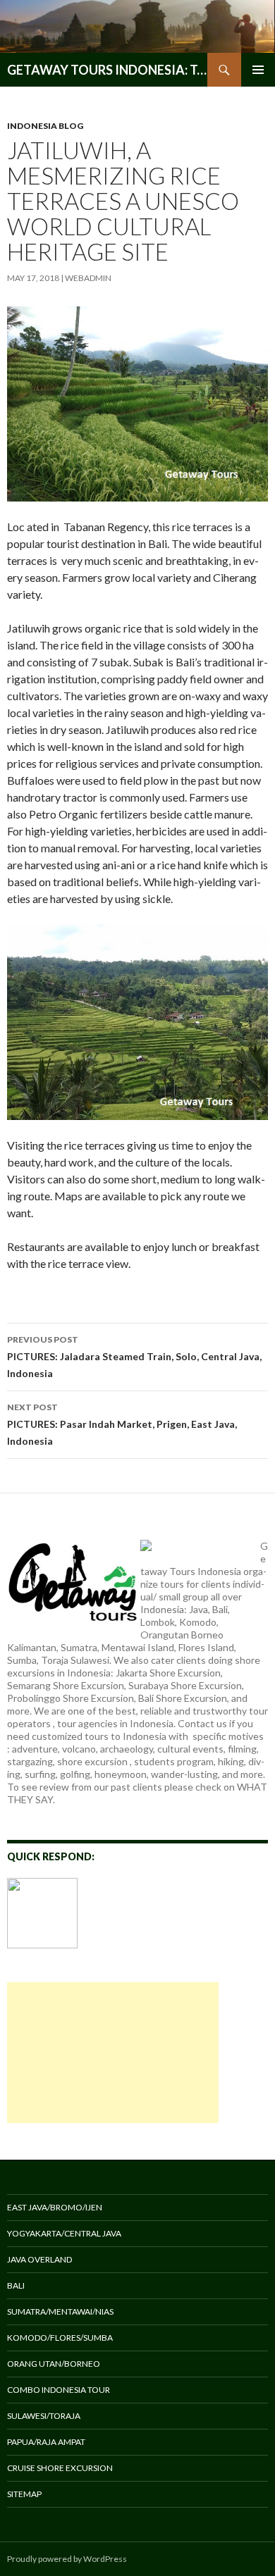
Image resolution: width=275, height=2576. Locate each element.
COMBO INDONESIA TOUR (59, 2390)
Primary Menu (258, 70)
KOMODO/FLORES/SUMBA (60, 2338)
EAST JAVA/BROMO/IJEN (55, 2207)
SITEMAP (24, 2494)
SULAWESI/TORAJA (44, 2416)
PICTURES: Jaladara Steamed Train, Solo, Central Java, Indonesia (134, 1357)
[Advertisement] (113, 2053)
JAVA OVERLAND (39, 2259)
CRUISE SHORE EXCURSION (60, 2468)
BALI (16, 2285)
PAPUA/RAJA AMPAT (46, 2442)
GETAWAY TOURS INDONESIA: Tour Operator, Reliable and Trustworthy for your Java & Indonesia (107, 70)
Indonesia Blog (45, 126)
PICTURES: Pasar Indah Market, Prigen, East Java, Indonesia (122, 1424)
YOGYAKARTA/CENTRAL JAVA (64, 2233)
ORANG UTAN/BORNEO (54, 2364)
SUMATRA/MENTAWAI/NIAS (60, 2311)
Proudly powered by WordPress (67, 2559)
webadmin (88, 278)
